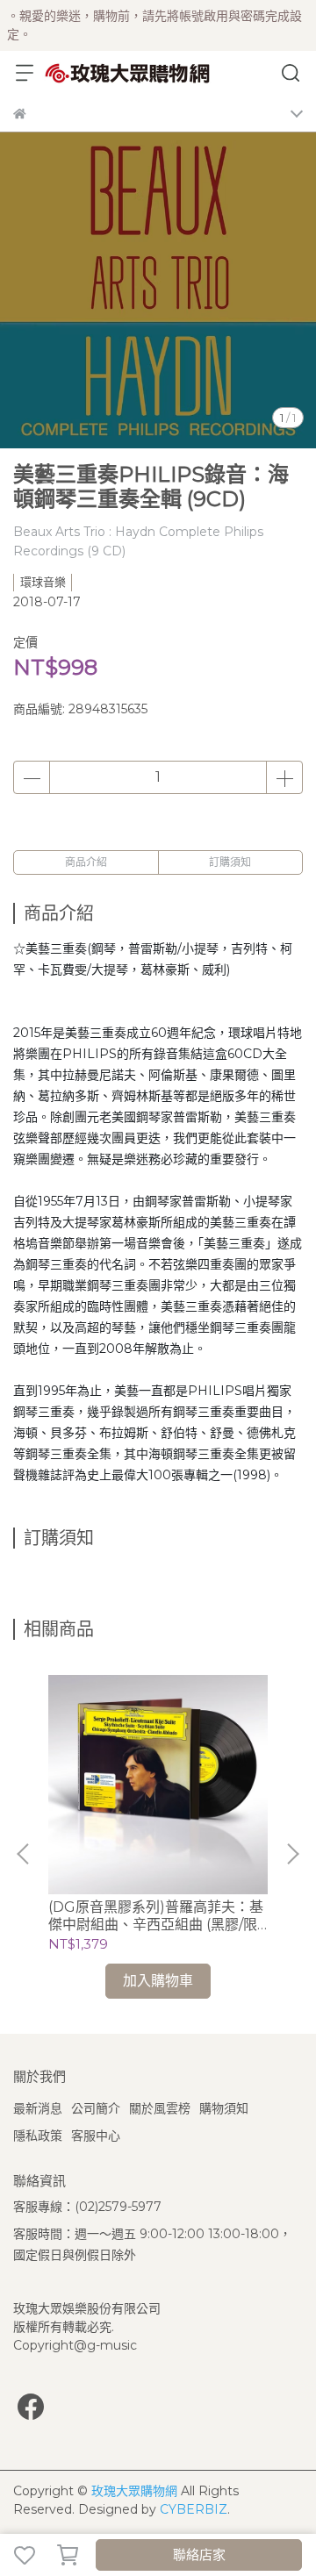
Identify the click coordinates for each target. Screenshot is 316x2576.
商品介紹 (86, 862)
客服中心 (96, 2136)
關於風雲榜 (160, 2108)
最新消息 (38, 2108)
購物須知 (224, 2108)
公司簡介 (96, 2108)
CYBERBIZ (194, 2509)
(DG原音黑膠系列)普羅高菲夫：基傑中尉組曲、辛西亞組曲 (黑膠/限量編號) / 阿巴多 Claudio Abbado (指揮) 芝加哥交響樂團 (157, 1916)
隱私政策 (38, 2136)
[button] (292, 1854)
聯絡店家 (199, 2555)
